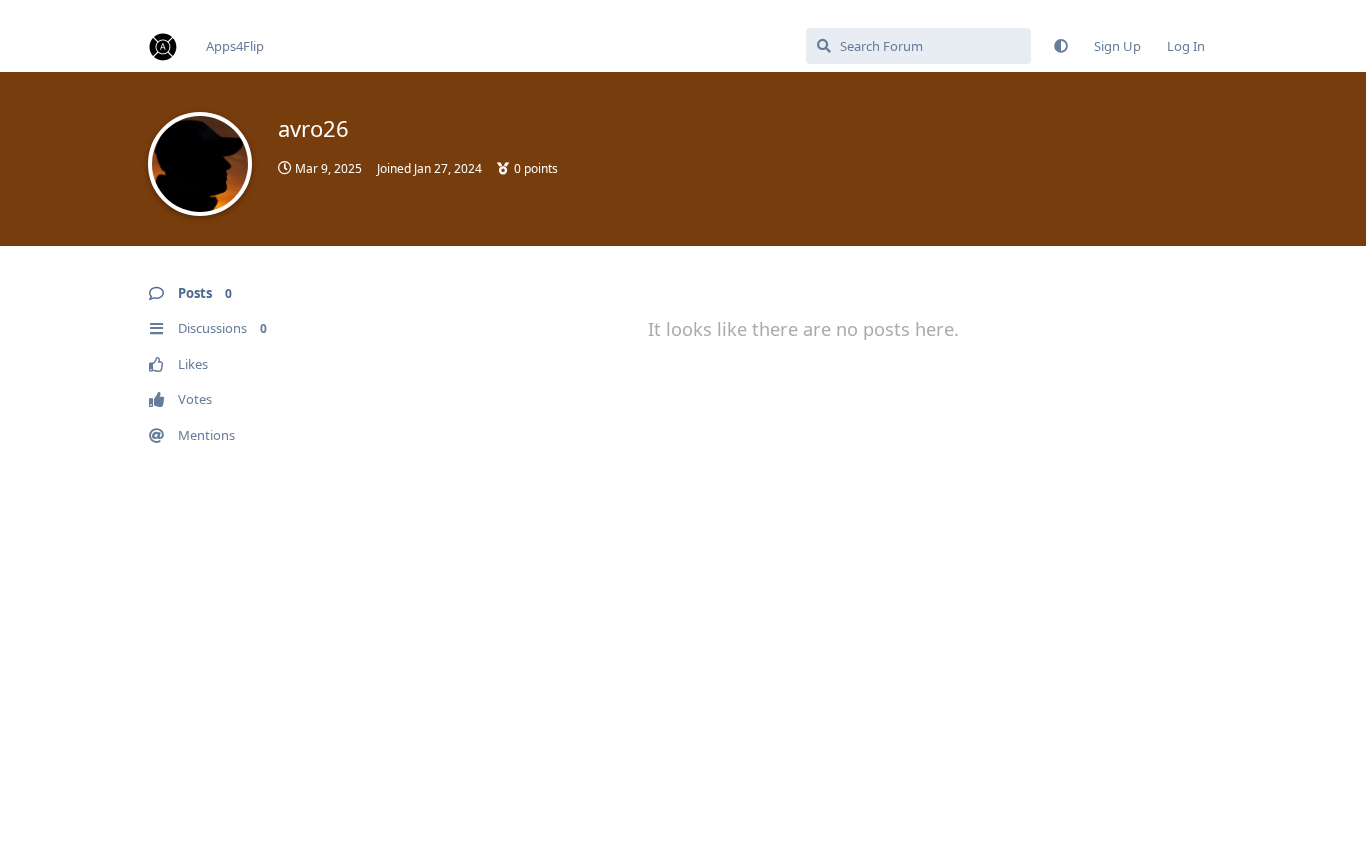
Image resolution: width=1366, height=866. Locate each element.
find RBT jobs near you (67, 9)
